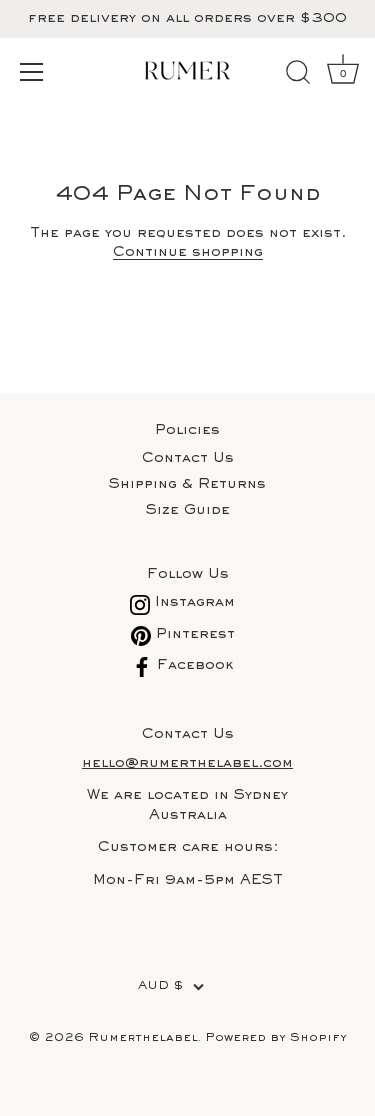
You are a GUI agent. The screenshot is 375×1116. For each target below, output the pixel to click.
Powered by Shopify (276, 1038)
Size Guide (188, 510)
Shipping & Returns (187, 484)
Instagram (192, 602)
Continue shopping (188, 252)
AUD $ (160, 986)
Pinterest (193, 634)
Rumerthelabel (143, 1038)
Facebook (193, 665)
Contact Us (188, 458)
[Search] (298, 75)
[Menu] (32, 72)
